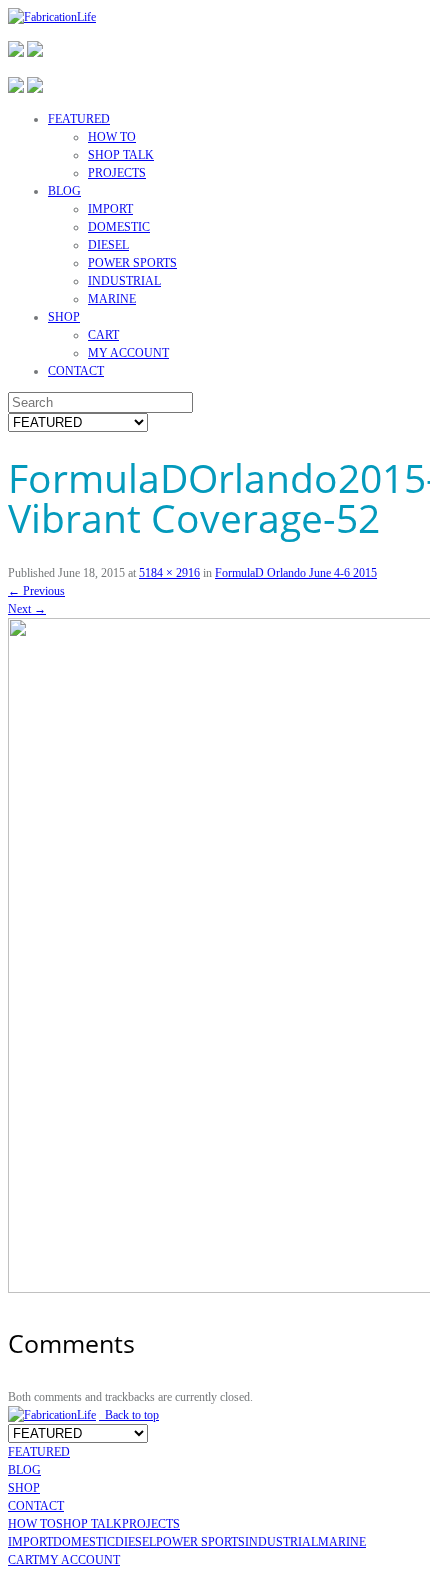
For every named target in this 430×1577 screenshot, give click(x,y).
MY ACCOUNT (128, 353)
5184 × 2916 (169, 573)
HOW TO (112, 137)
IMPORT (110, 209)
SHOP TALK (121, 155)
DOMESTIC (119, 227)
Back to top (129, 1415)
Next (27, 609)
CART (103, 335)
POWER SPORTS (132, 263)
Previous (36, 591)
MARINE (112, 299)
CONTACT (76, 371)
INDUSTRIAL (124, 281)
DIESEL (108, 245)
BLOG (64, 191)
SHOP (64, 317)
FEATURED (79, 119)
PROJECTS (117, 173)
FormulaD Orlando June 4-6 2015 (296, 573)
